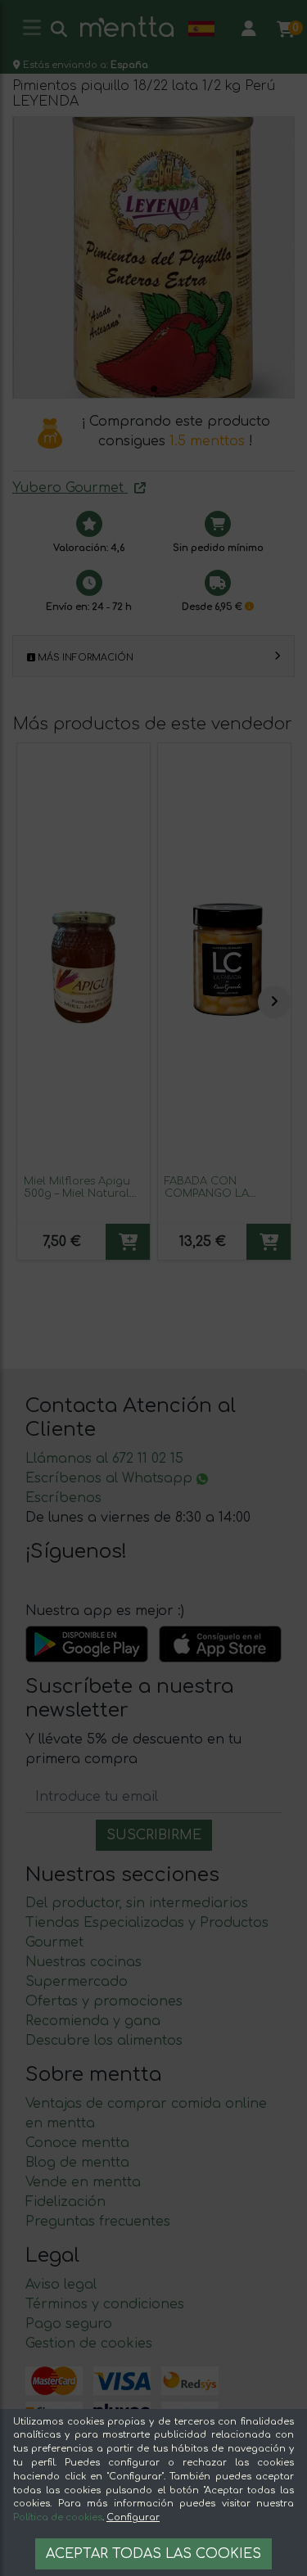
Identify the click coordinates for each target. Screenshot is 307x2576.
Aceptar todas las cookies (153, 2554)
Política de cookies (58, 2517)
